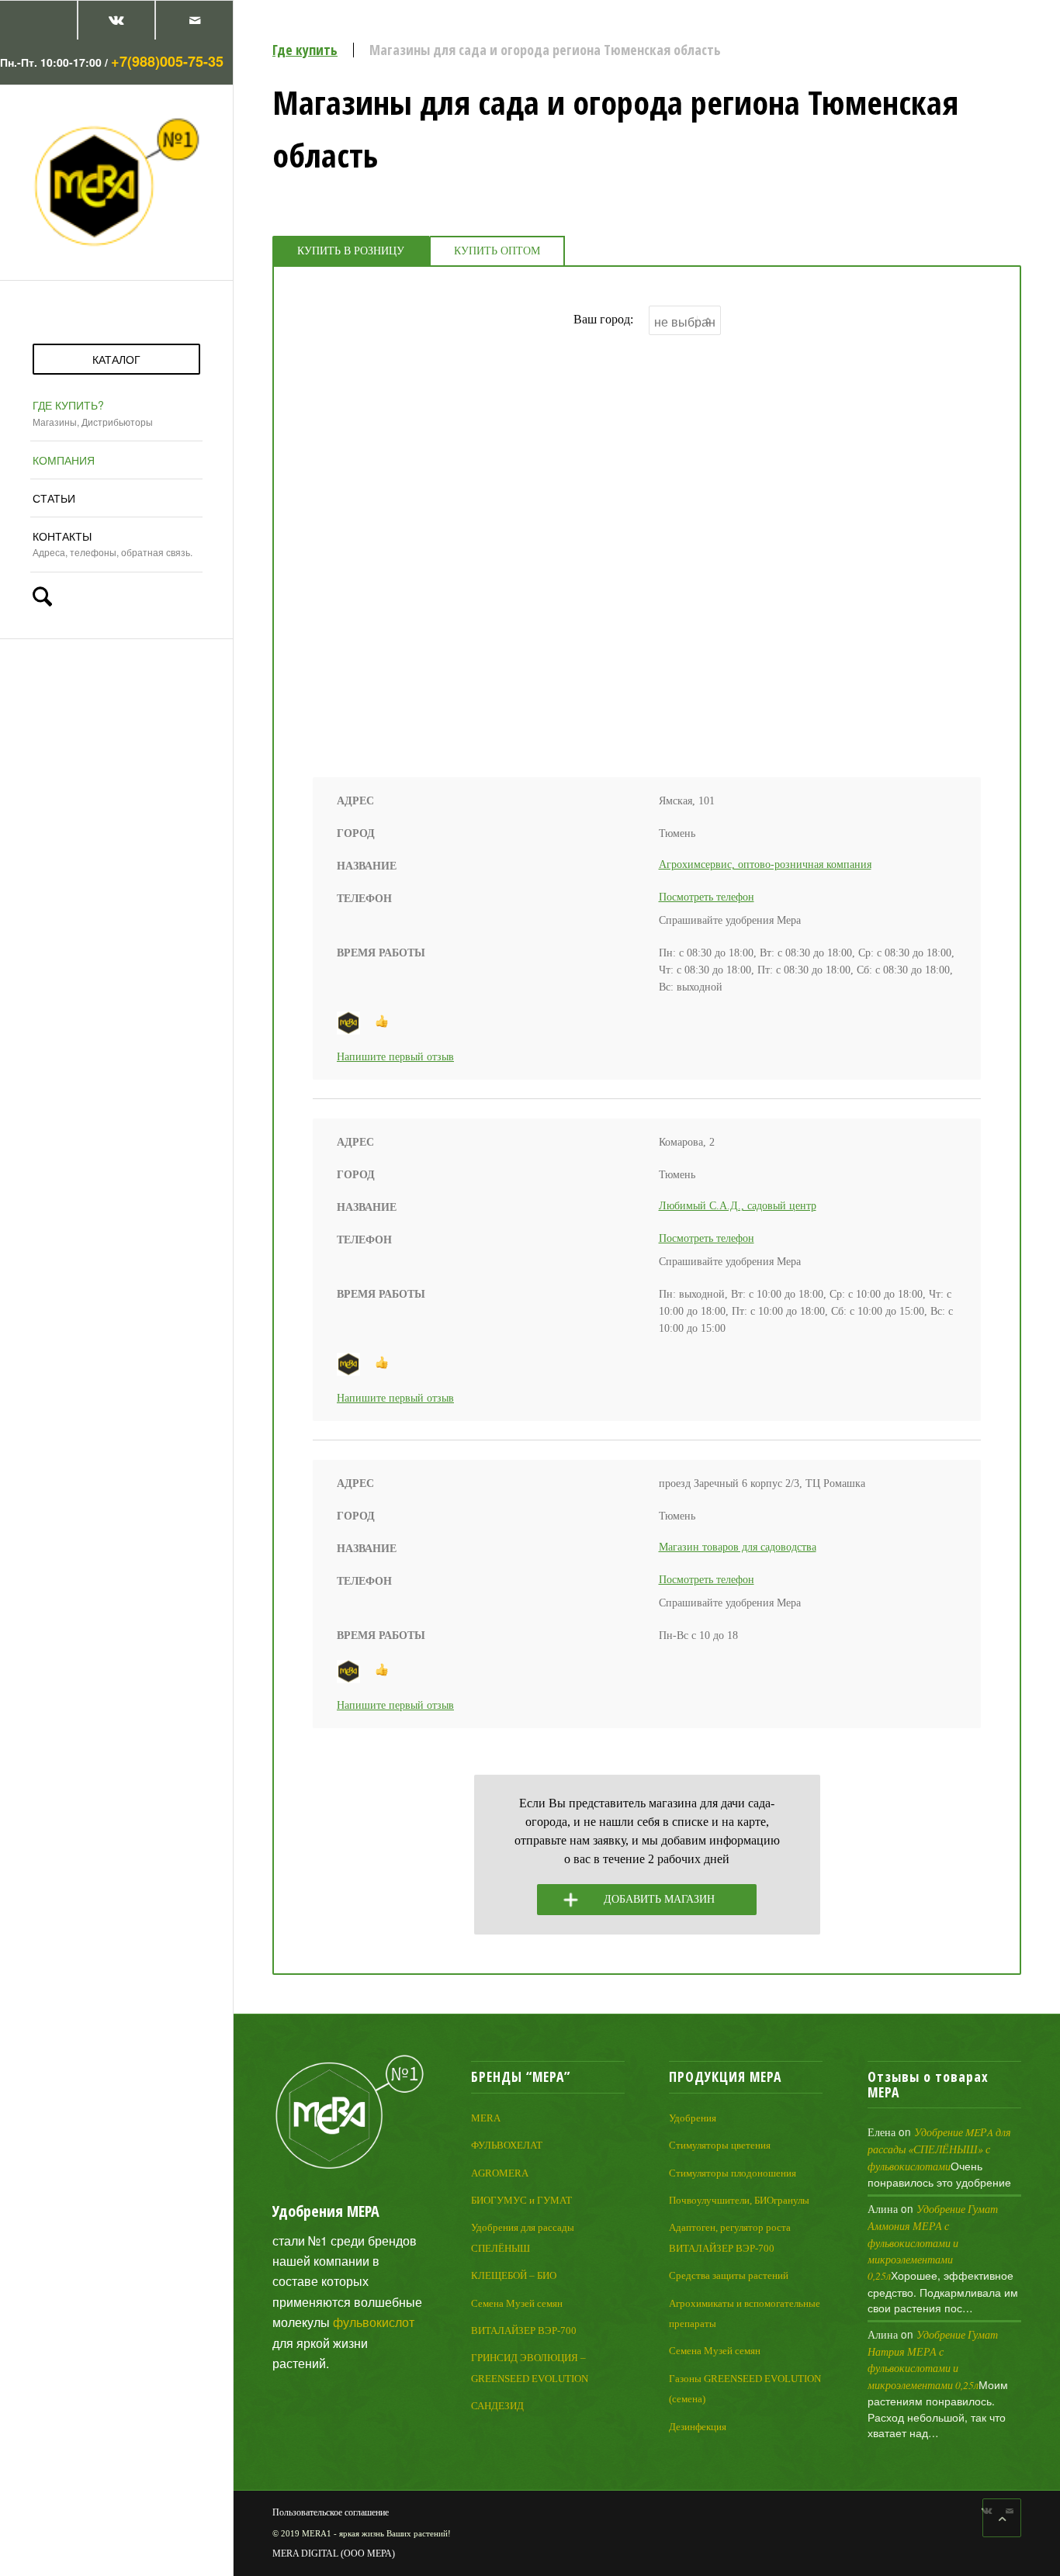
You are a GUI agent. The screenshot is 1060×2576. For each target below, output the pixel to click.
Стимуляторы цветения (720, 2145)
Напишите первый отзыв (395, 1057)
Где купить (305, 50)
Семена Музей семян (517, 2303)
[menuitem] (116, 359)
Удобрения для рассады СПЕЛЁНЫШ (523, 2237)
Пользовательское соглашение (331, 2512)
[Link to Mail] (194, 20)
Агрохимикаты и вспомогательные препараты (745, 2313)
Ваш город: (603, 319)
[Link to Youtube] (38, 20)
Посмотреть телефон (707, 897)
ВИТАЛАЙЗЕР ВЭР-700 (524, 2331)
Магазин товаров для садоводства (738, 1547)
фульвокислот (374, 2322)
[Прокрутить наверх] (1002, 2518)
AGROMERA (500, 2173)
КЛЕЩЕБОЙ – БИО (514, 2275)
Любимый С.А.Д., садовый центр (738, 1206)
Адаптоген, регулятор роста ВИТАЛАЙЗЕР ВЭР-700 (730, 2237)
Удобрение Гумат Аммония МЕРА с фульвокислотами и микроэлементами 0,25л (933, 2242)
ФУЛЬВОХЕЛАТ (507, 2145)
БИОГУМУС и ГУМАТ (521, 2200)
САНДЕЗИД (497, 2406)
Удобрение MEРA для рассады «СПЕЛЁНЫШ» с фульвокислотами (939, 2149)
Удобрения (693, 2118)
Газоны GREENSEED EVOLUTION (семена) (745, 2389)
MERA (486, 2118)
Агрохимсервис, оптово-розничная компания (765, 864)
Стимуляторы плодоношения (733, 2173)
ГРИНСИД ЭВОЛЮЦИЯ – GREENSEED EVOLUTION (530, 2368)
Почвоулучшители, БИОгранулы (739, 2200)
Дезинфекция (698, 2427)
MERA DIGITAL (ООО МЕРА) (334, 2554)
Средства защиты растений (729, 2275)
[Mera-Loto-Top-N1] (116, 182)
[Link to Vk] (116, 20)
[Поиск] (111, 598)
